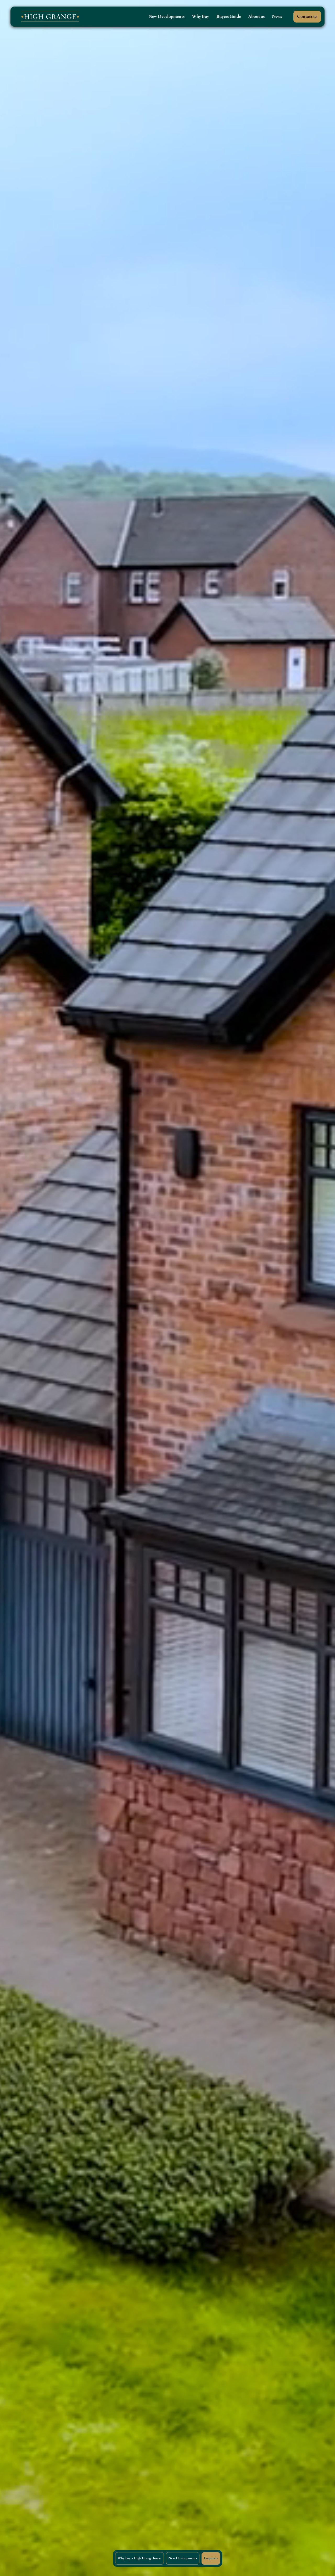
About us (256, 17)
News (277, 17)
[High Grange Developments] (47, 17)
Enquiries (211, 2558)
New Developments (167, 17)
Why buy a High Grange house (139, 2558)
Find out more (35, 1360)
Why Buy (200, 17)
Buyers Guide (229, 17)
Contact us (307, 17)
